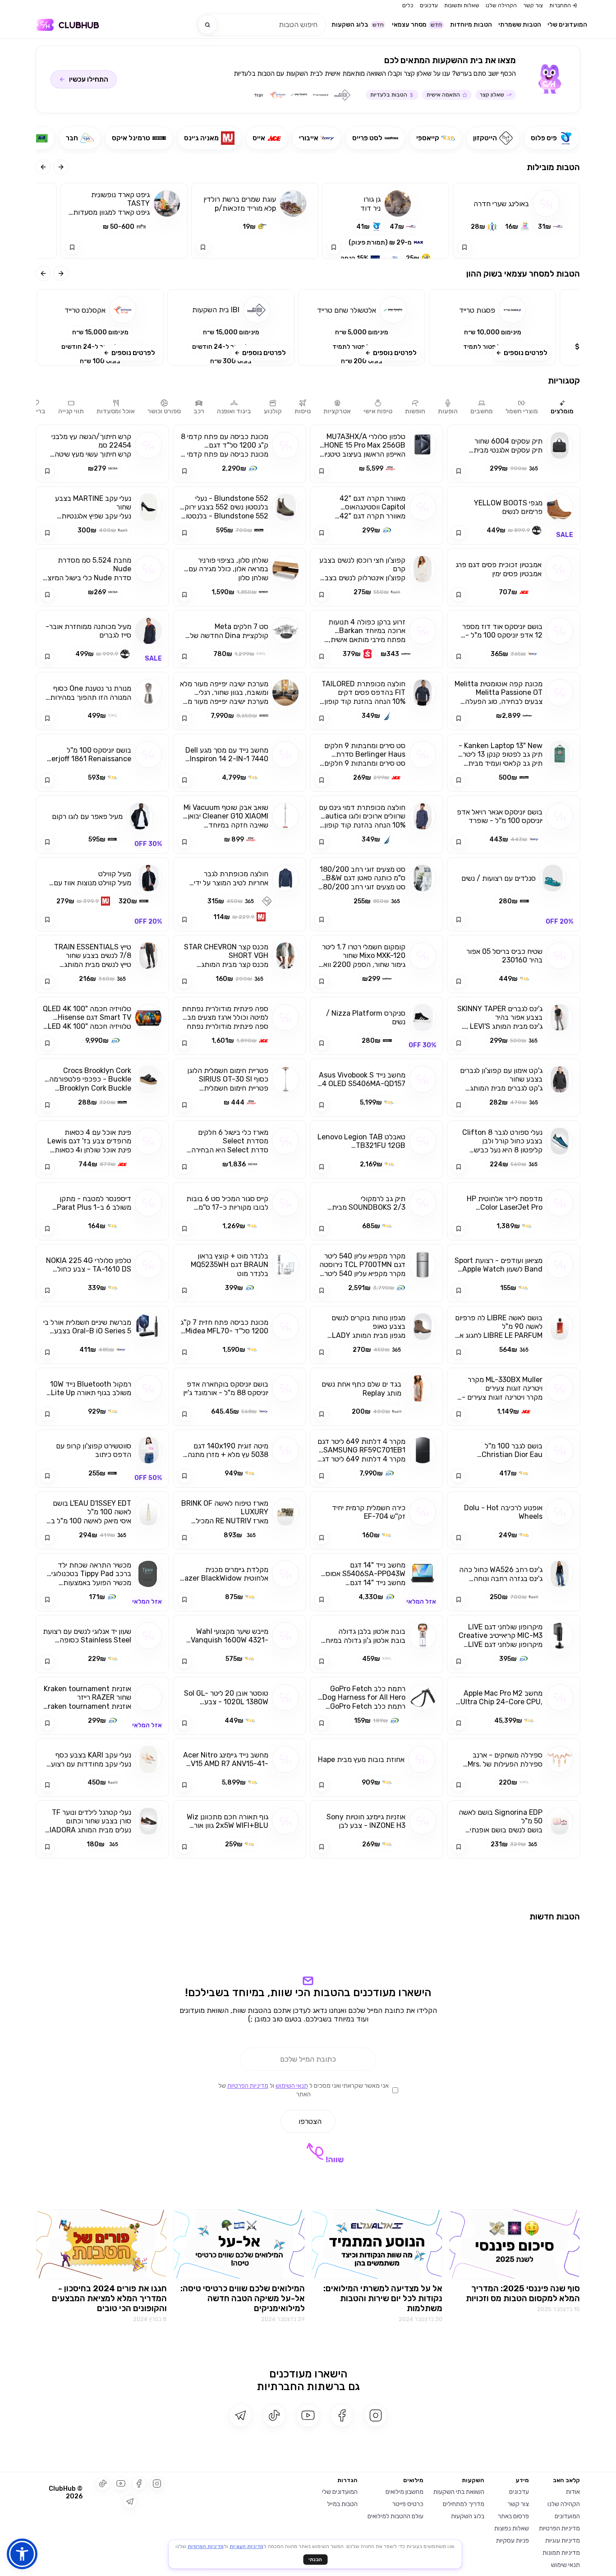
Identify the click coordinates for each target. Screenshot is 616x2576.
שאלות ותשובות (462, 5)
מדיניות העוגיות (246, 2546)
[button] (492, 327)
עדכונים (429, 5)
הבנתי (315, 2560)
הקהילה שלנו (501, 5)
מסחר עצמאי (417, 25)
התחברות (560, 5)
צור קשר (533, 5)
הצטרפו (310, 2430)
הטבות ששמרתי (520, 25)
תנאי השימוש (292, 2395)
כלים (408, 5)
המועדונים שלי (567, 25)
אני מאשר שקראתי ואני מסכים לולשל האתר (303, 2399)
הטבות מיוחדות (471, 25)
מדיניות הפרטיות (248, 2395)
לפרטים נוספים (526, 353)
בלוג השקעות (358, 25)
